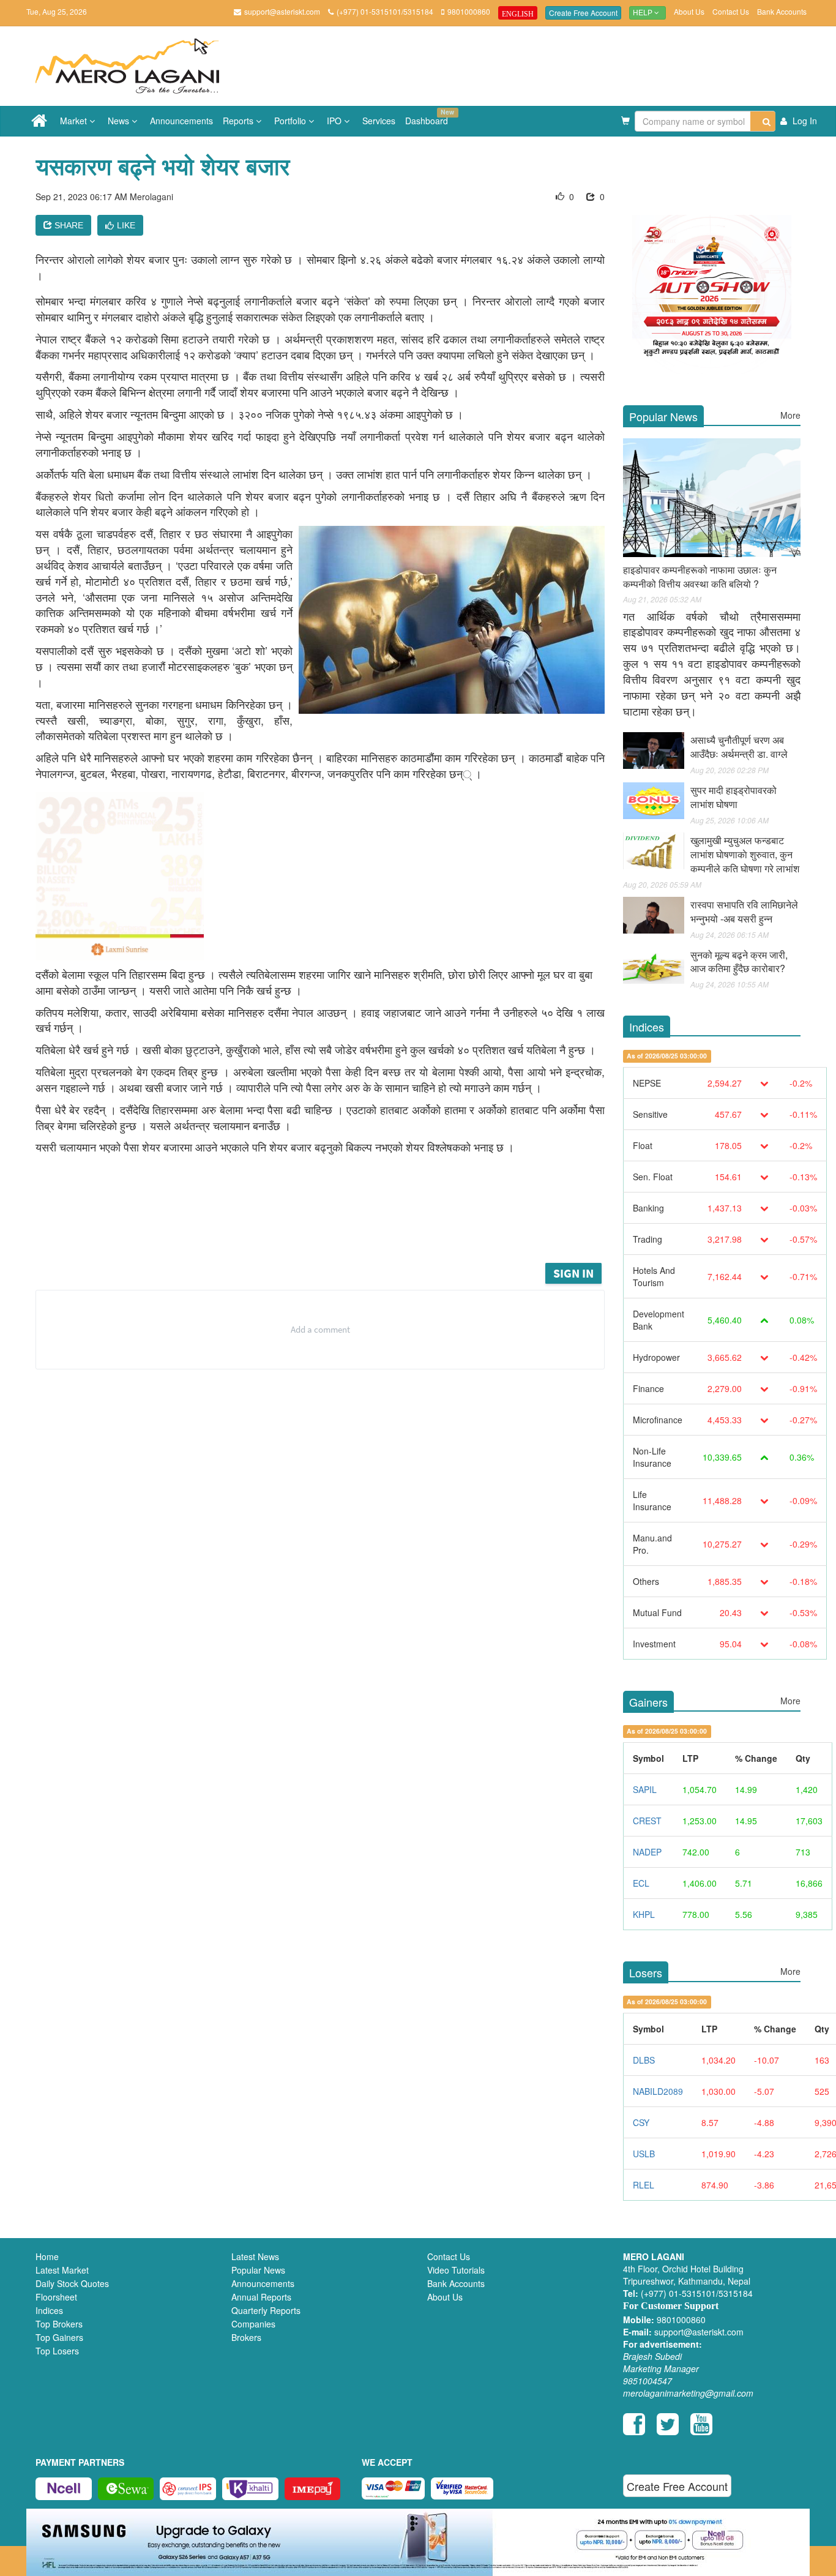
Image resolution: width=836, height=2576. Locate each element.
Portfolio (291, 121)
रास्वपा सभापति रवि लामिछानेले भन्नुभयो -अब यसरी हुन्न (744, 912)
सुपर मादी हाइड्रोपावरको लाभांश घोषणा (733, 797)
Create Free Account (583, 13)
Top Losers (57, 2351)
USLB (644, 2154)
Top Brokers (59, 2324)
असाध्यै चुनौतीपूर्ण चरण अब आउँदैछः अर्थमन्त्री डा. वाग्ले (739, 747)
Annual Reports (261, 2297)
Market (75, 121)
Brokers (246, 2337)
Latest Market (62, 2270)
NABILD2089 (658, 2091)
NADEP (647, 1852)
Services (379, 121)
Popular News (258, 2270)
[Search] (763, 121)
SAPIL (645, 1789)
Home (47, 2256)
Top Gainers (59, 2337)
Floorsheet (56, 2297)
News (120, 121)
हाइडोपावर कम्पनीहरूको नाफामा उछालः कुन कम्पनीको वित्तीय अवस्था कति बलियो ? (700, 577)
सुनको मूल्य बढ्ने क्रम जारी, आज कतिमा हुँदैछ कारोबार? (739, 962)
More (790, 415)
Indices (49, 2310)
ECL (641, 1883)
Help (644, 13)
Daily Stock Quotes (72, 2283)
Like (126, 225)
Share (68, 225)
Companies (253, 2324)
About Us (689, 11)
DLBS (644, 2060)
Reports (239, 121)
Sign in (573, 1273)
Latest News (255, 2256)
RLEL (644, 2185)
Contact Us (731, 11)
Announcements (181, 121)
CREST (647, 1821)
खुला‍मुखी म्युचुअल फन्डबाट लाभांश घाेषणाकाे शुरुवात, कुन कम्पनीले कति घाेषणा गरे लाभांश (745, 854)
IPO (335, 121)
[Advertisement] (329, 1227)
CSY (641, 2122)
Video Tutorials (456, 2270)
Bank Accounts (782, 11)
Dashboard (429, 117)
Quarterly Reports (266, 2310)
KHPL (644, 1914)
